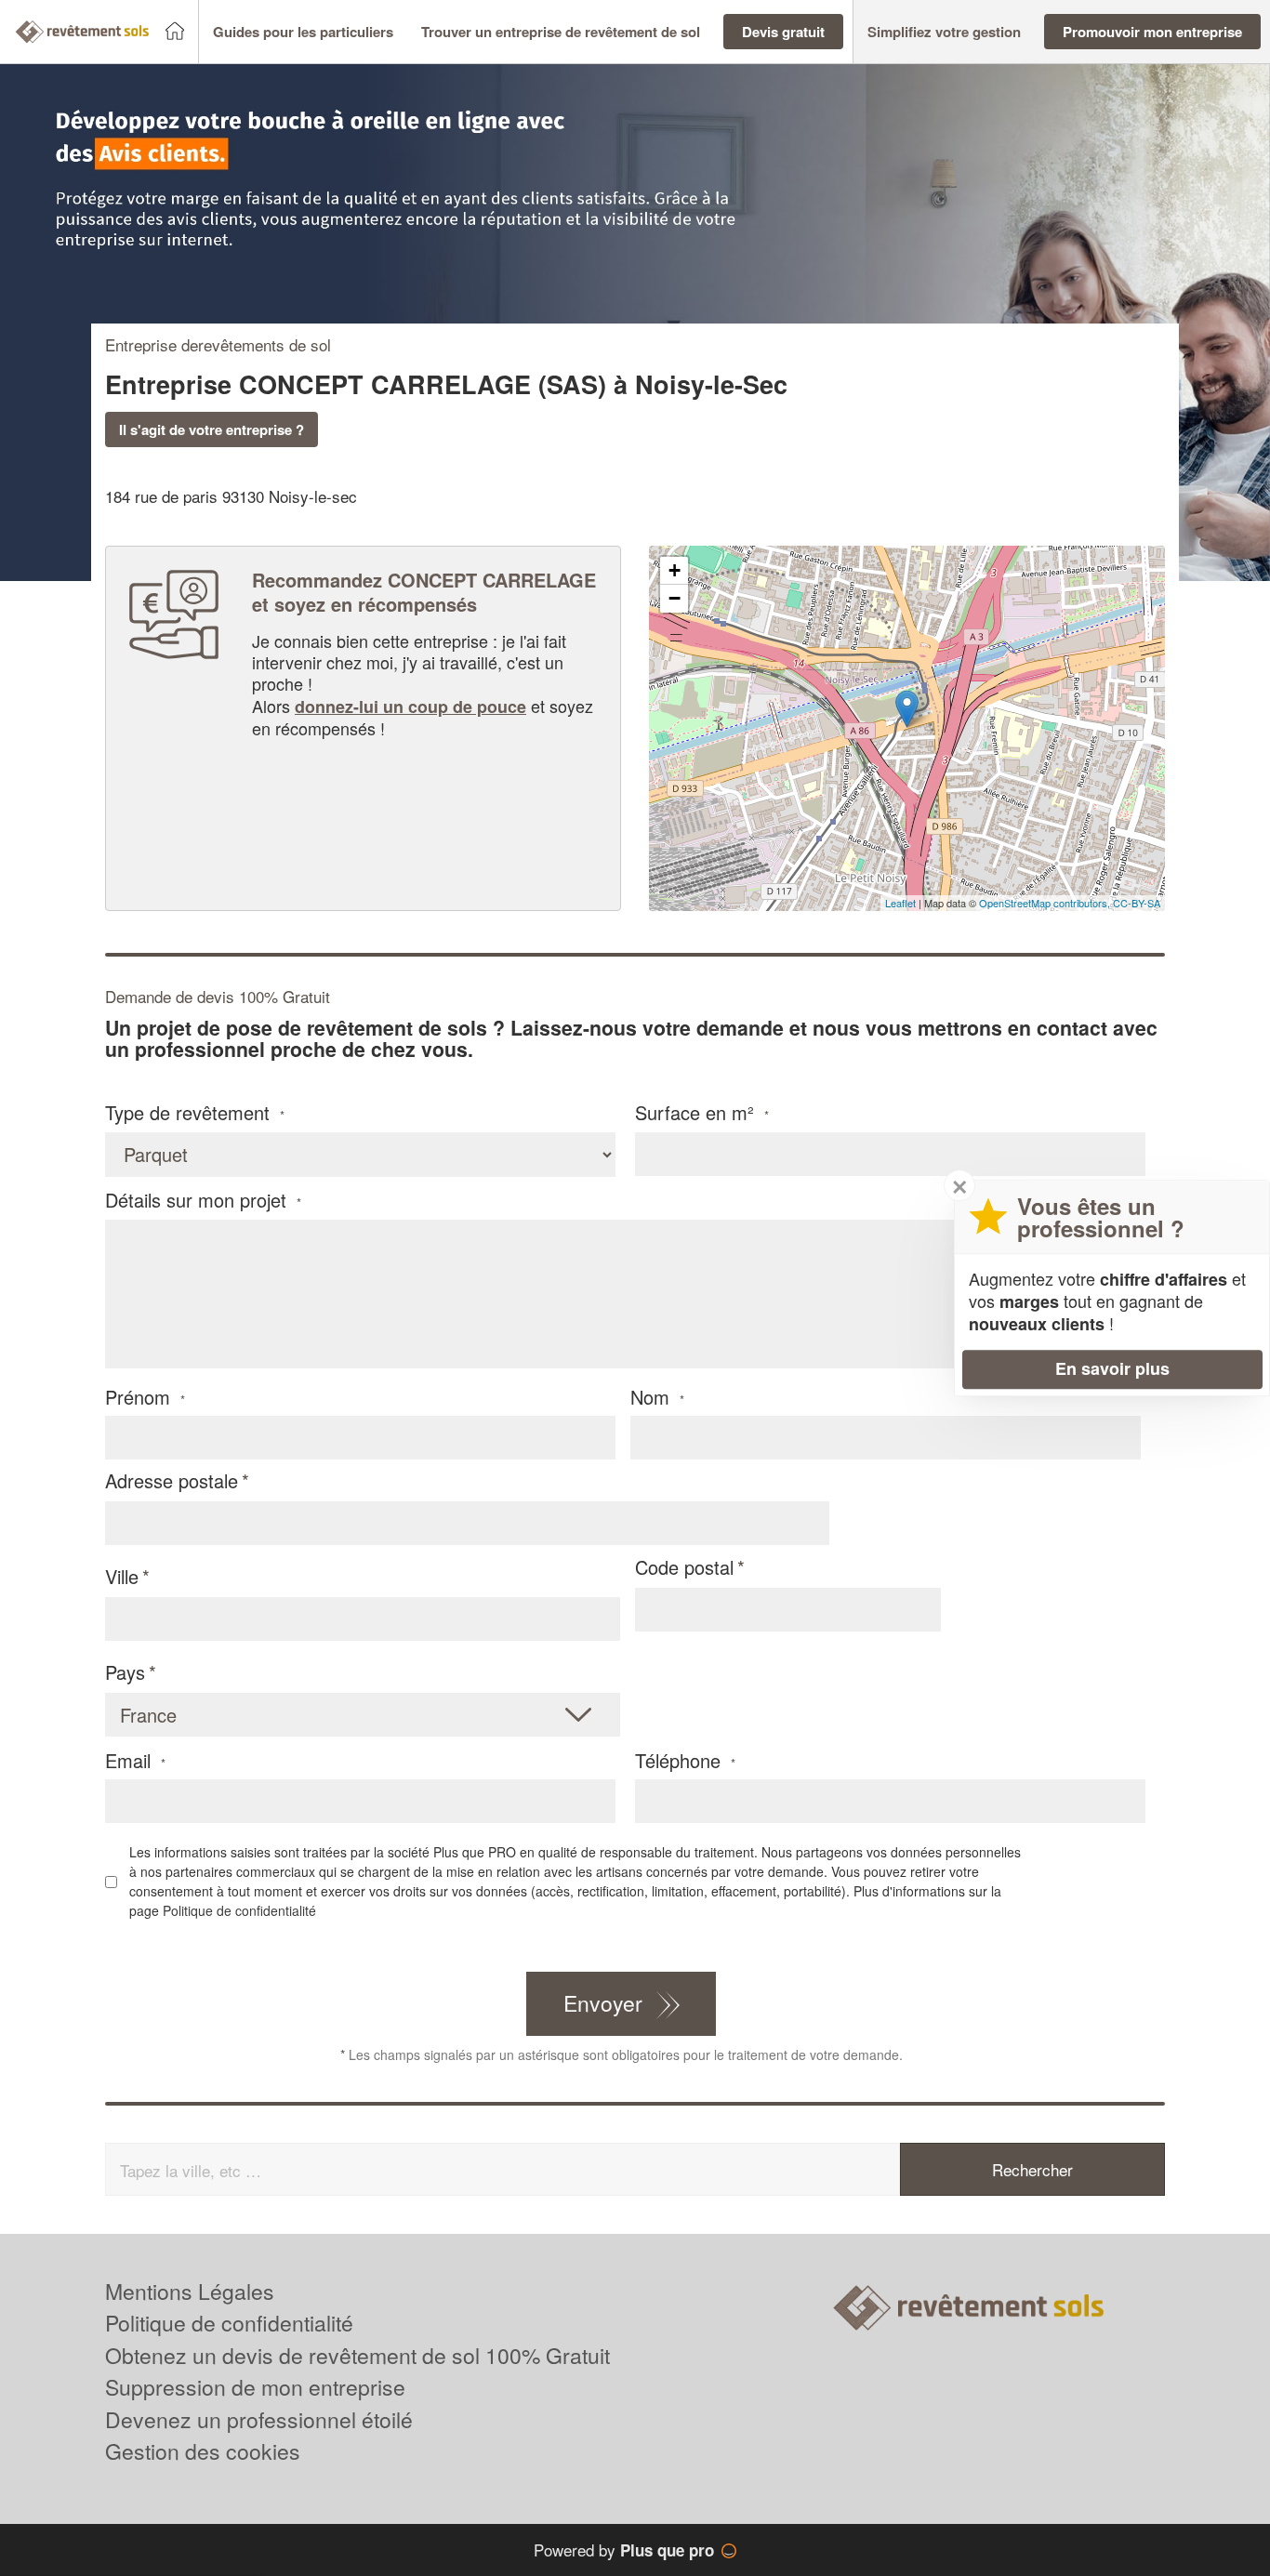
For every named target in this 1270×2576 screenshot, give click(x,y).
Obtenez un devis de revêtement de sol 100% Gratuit (357, 2355)
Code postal (684, 1567)
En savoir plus (1112, 1368)
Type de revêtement (195, 1113)
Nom (657, 1397)
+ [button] (675, 570)
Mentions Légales (190, 2291)
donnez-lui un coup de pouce (410, 707)
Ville (122, 1576)
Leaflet (900, 903)
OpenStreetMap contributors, (1046, 903)
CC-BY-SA (1137, 903)
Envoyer (603, 2003)
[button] (303, 32)
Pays (125, 1672)
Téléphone (685, 1761)
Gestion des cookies (203, 2451)
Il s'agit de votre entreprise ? (212, 429)
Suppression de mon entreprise (255, 2387)
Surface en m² (702, 1113)
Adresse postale (172, 1480)
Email (135, 1761)
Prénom (145, 1397)
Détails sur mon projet (203, 1200)
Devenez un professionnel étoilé (259, 2419)
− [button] (675, 598)
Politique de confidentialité (239, 1910)
